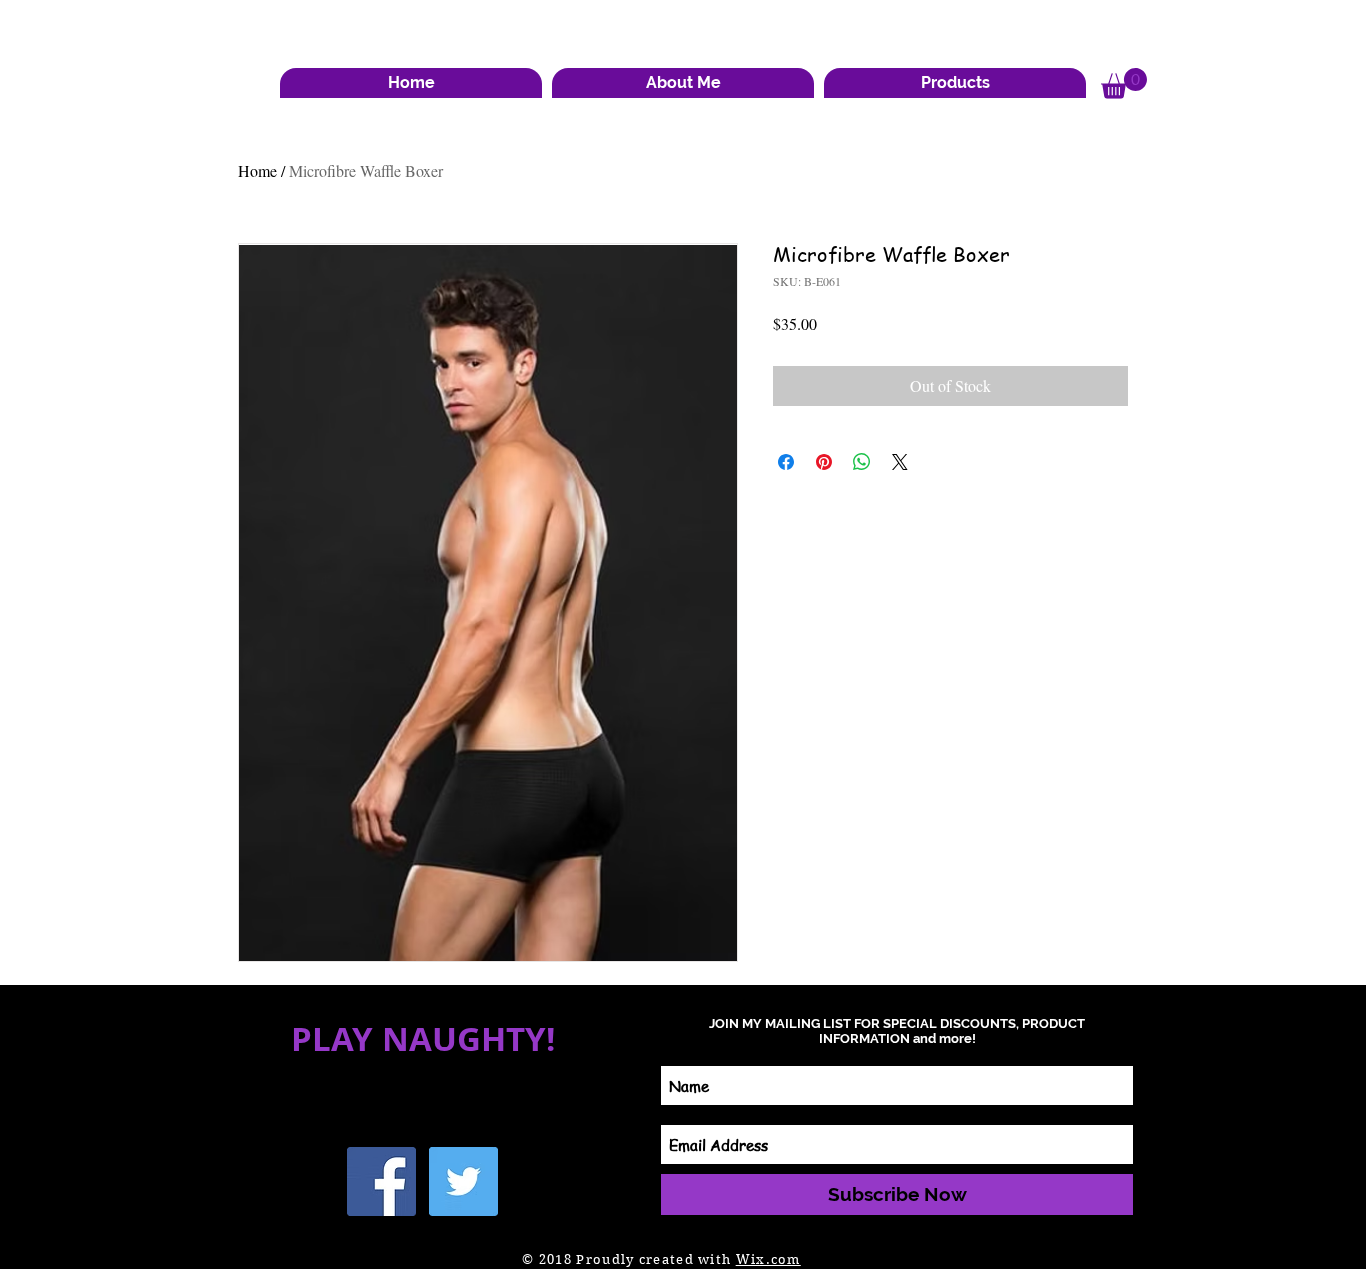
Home (257, 170)
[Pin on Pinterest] (824, 462)
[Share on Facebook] (786, 462)
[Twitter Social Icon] (463, 1181)
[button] (683, 83)
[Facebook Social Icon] (381, 1181)
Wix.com (768, 1259)
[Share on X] (900, 462)
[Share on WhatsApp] (862, 462)
